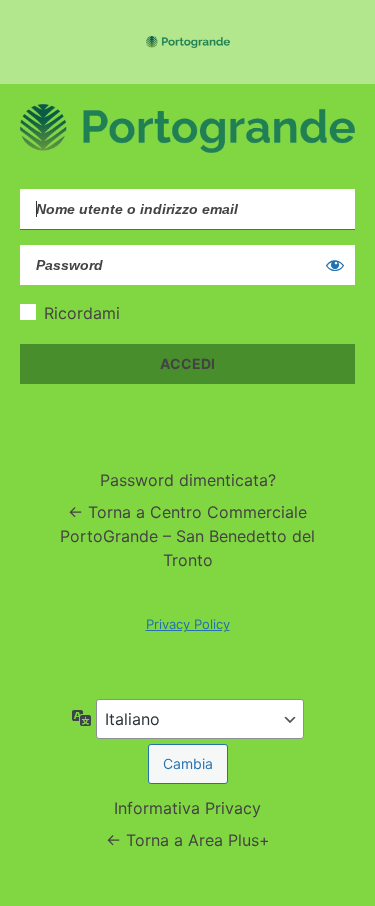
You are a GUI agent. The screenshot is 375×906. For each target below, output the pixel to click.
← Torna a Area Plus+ (188, 840)
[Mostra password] (335, 265)
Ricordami (82, 313)
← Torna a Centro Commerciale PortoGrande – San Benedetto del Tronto (187, 536)
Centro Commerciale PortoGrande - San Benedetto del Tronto (188, 42)
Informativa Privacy (187, 808)
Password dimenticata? (188, 480)
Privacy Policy (188, 624)
